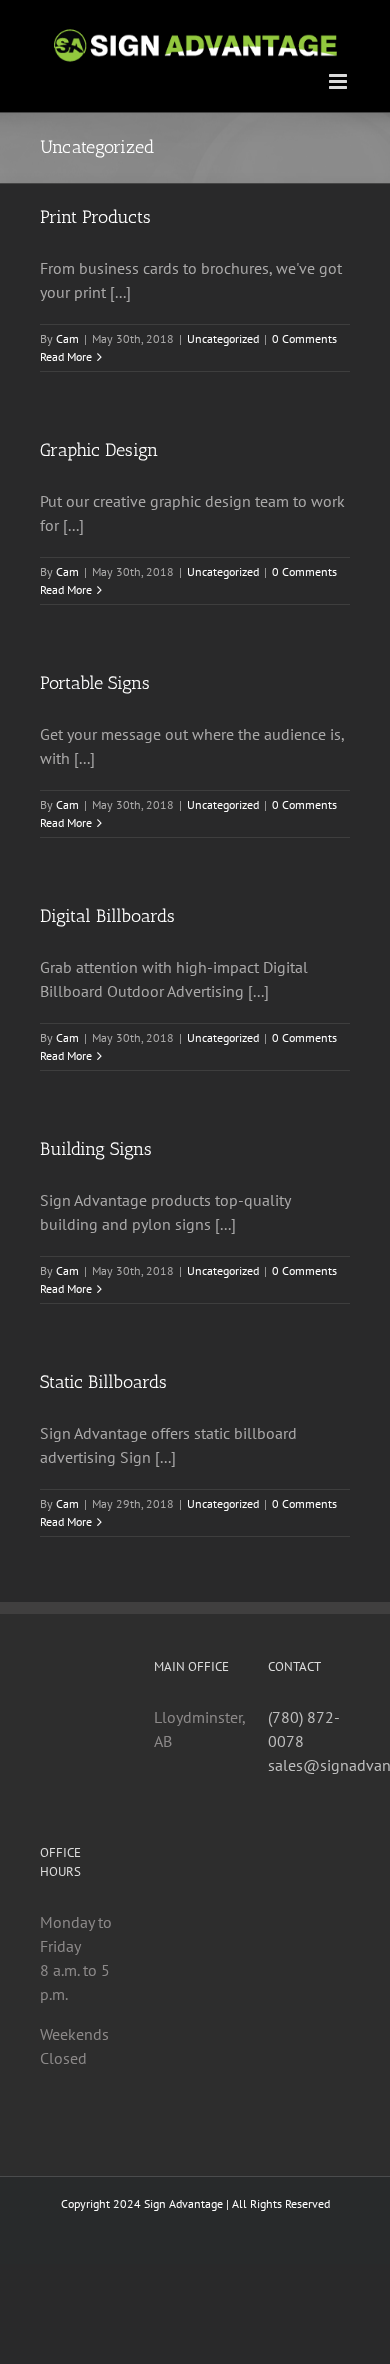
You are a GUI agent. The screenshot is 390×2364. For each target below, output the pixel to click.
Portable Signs (95, 683)
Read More (66, 356)
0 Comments (304, 338)
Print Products (95, 217)
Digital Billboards (107, 916)
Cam (67, 338)
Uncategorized (223, 338)
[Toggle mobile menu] (339, 81)
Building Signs (96, 1149)
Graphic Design (99, 450)
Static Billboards (103, 1382)
